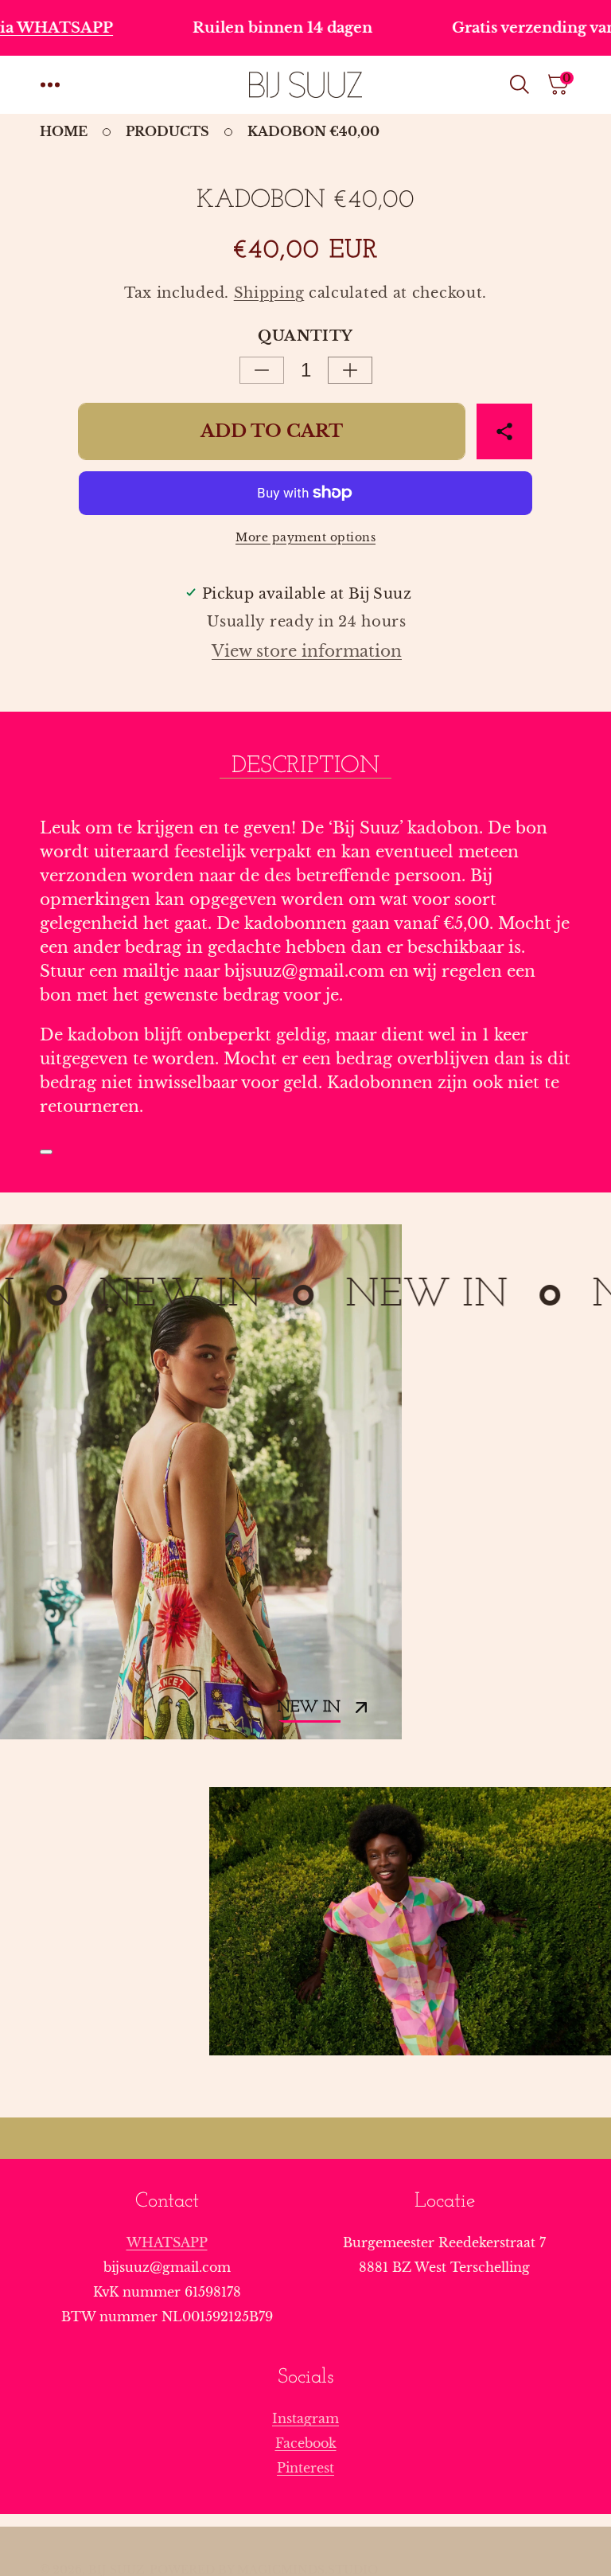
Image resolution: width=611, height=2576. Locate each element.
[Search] (523, 84)
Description (305, 766)
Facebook (306, 2443)
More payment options (305, 537)
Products (167, 131)
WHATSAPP (167, 2242)
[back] (46, 1152)
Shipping (269, 293)
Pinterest (305, 2468)
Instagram (305, 2418)
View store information (307, 651)
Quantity (305, 336)
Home (64, 131)
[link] (410, 1921)
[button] (50, 84)
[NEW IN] (201, 1482)
